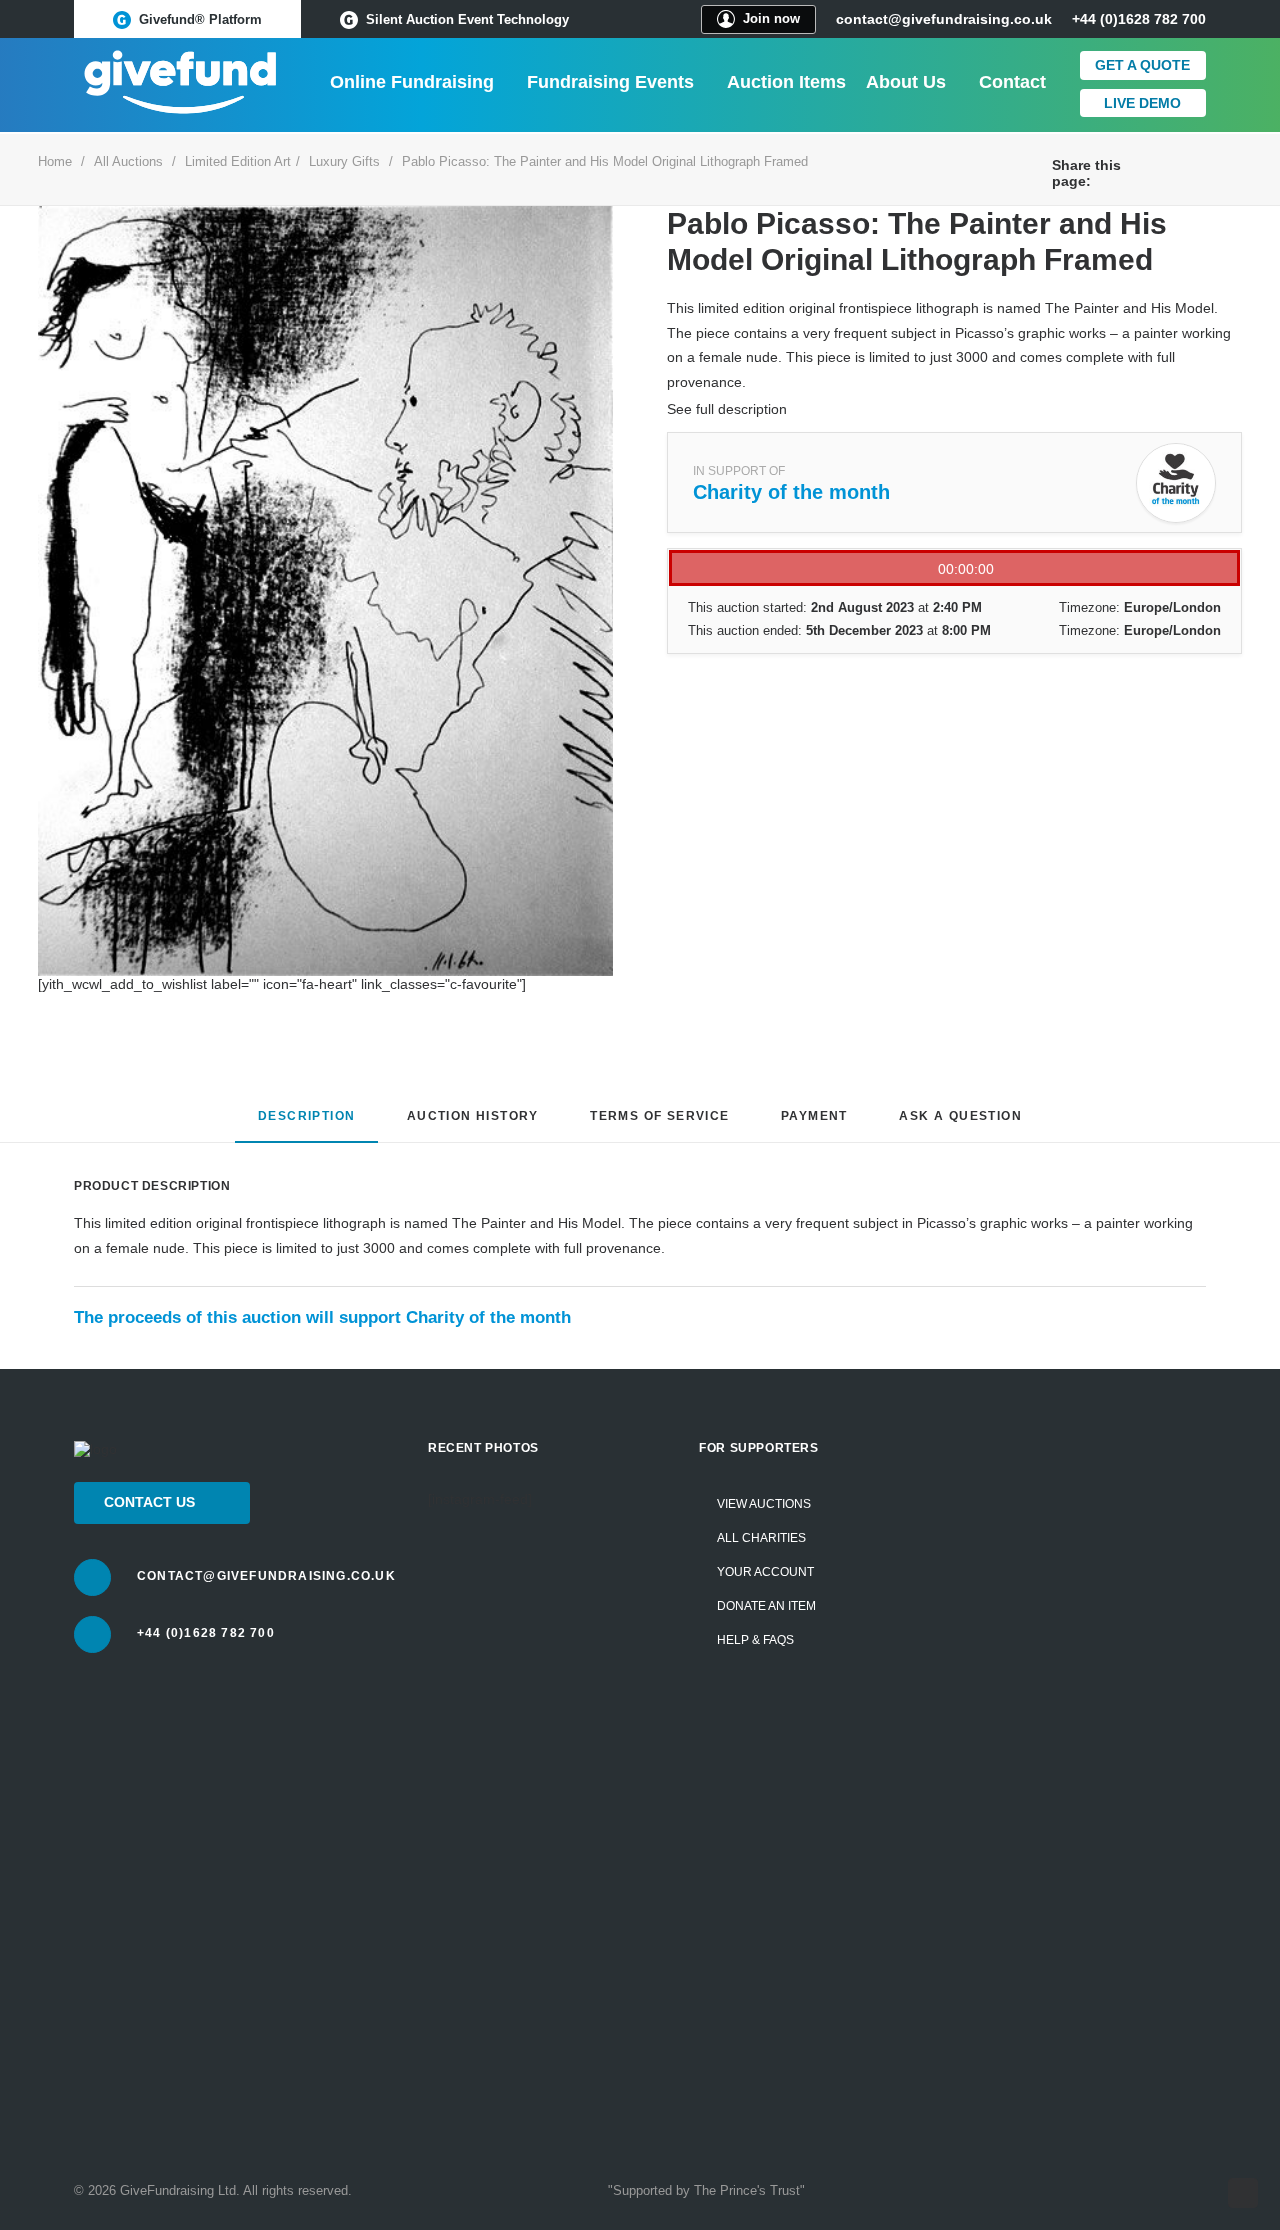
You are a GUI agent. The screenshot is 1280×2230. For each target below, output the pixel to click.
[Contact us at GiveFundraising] (92, 1577)
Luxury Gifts (344, 161)
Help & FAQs (755, 1640)
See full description (727, 409)
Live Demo (1142, 103)
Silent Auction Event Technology (467, 19)
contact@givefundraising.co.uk (944, 19)
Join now (771, 18)
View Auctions (764, 1504)
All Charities (761, 1538)
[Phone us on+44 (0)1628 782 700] (92, 1634)
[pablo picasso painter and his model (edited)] (325, 591)
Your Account (765, 1572)
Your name (1007, 1557)
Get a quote (1142, 65)
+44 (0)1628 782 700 (206, 1633)
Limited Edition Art (238, 161)
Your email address (1036, 1692)
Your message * (1023, 1827)
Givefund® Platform (200, 19)
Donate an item (766, 1606)
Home (55, 161)
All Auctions (128, 161)
